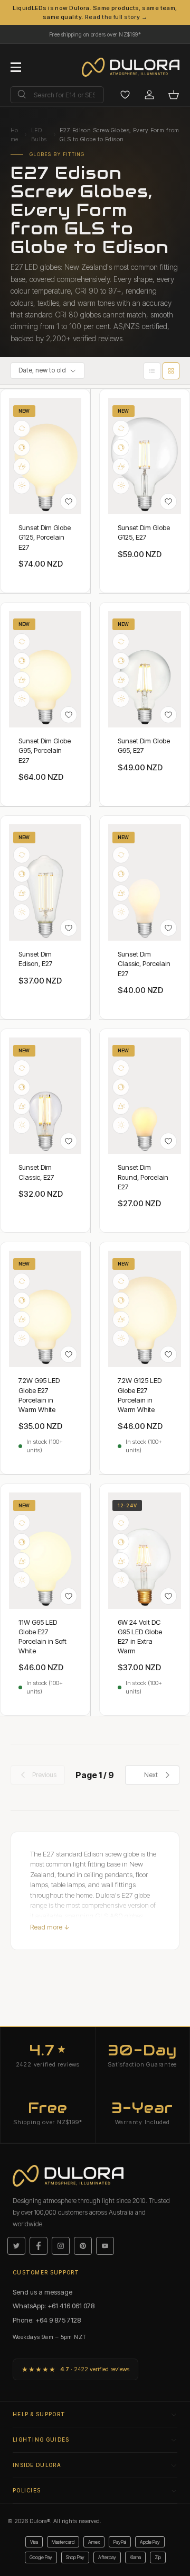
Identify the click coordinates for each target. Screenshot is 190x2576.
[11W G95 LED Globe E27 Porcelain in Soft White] (45, 1551)
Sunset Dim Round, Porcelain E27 (143, 1177)
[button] (174, 95)
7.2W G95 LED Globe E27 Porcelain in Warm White (39, 1395)
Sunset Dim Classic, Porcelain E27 (144, 963)
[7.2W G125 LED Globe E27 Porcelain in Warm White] (145, 1309)
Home (15, 135)
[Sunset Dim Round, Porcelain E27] (145, 1096)
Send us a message (42, 2292)
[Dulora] (136, 67)
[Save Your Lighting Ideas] (125, 95)
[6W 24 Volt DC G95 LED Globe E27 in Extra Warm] (145, 1551)
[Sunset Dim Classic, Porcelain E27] (145, 882)
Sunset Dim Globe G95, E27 (144, 745)
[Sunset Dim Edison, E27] (45, 882)
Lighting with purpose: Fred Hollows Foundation (95, 32)
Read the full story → (116, 17)
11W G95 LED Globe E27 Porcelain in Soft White (42, 1637)
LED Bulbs (39, 135)
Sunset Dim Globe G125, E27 (144, 532)
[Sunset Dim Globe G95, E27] (145, 669)
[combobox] (57, 95)
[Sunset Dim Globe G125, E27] (145, 456)
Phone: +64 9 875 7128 (47, 2320)
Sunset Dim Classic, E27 (36, 1172)
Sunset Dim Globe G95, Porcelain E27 (45, 750)
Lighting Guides (41, 2440)
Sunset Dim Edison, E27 (36, 959)
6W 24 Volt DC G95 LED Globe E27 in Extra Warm (140, 1637)
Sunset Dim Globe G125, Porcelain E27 (45, 537)
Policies (27, 2490)
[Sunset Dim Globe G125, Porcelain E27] (45, 456)
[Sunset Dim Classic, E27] (45, 1096)
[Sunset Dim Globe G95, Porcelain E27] (45, 669)
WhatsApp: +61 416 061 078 (54, 2306)
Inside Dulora (37, 2465)
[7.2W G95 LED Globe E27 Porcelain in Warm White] (45, 1309)
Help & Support (39, 2414)
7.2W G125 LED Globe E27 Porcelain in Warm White (140, 1395)
